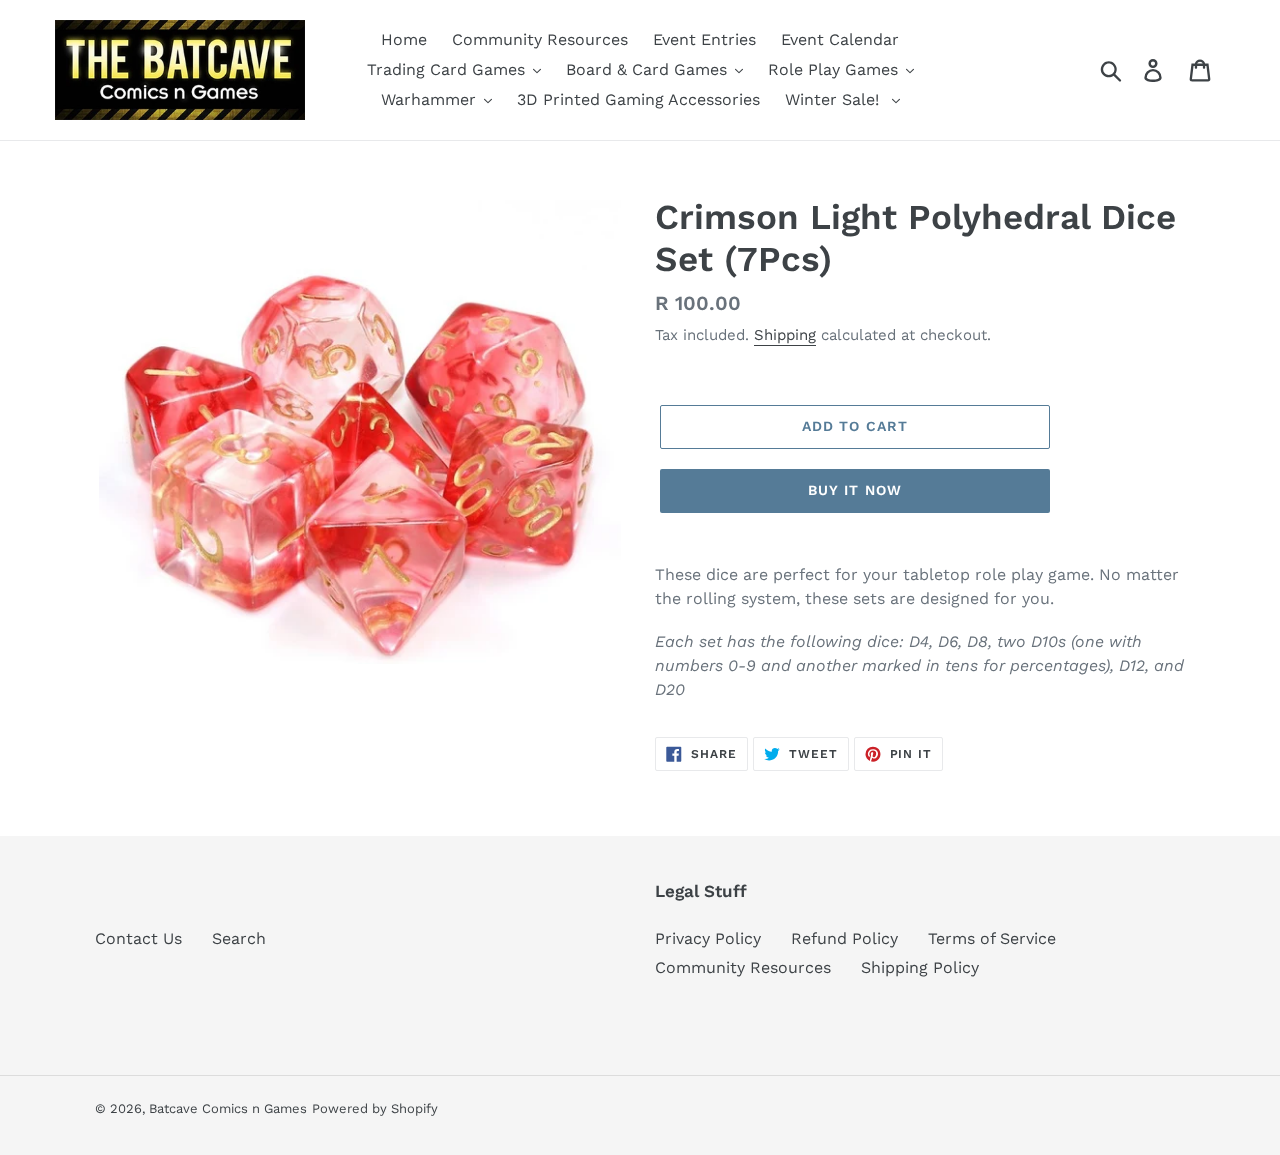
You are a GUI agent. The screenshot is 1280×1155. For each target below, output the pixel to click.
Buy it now (855, 490)
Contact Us (138, 938)
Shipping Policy (920, 967)
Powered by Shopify (375, 1108)
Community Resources (743, 967)
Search (239, 938)
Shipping (785, 335)
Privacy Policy (708, 938)
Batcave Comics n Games (228, 1108)
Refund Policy (844, 938)
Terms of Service (992, 938)
